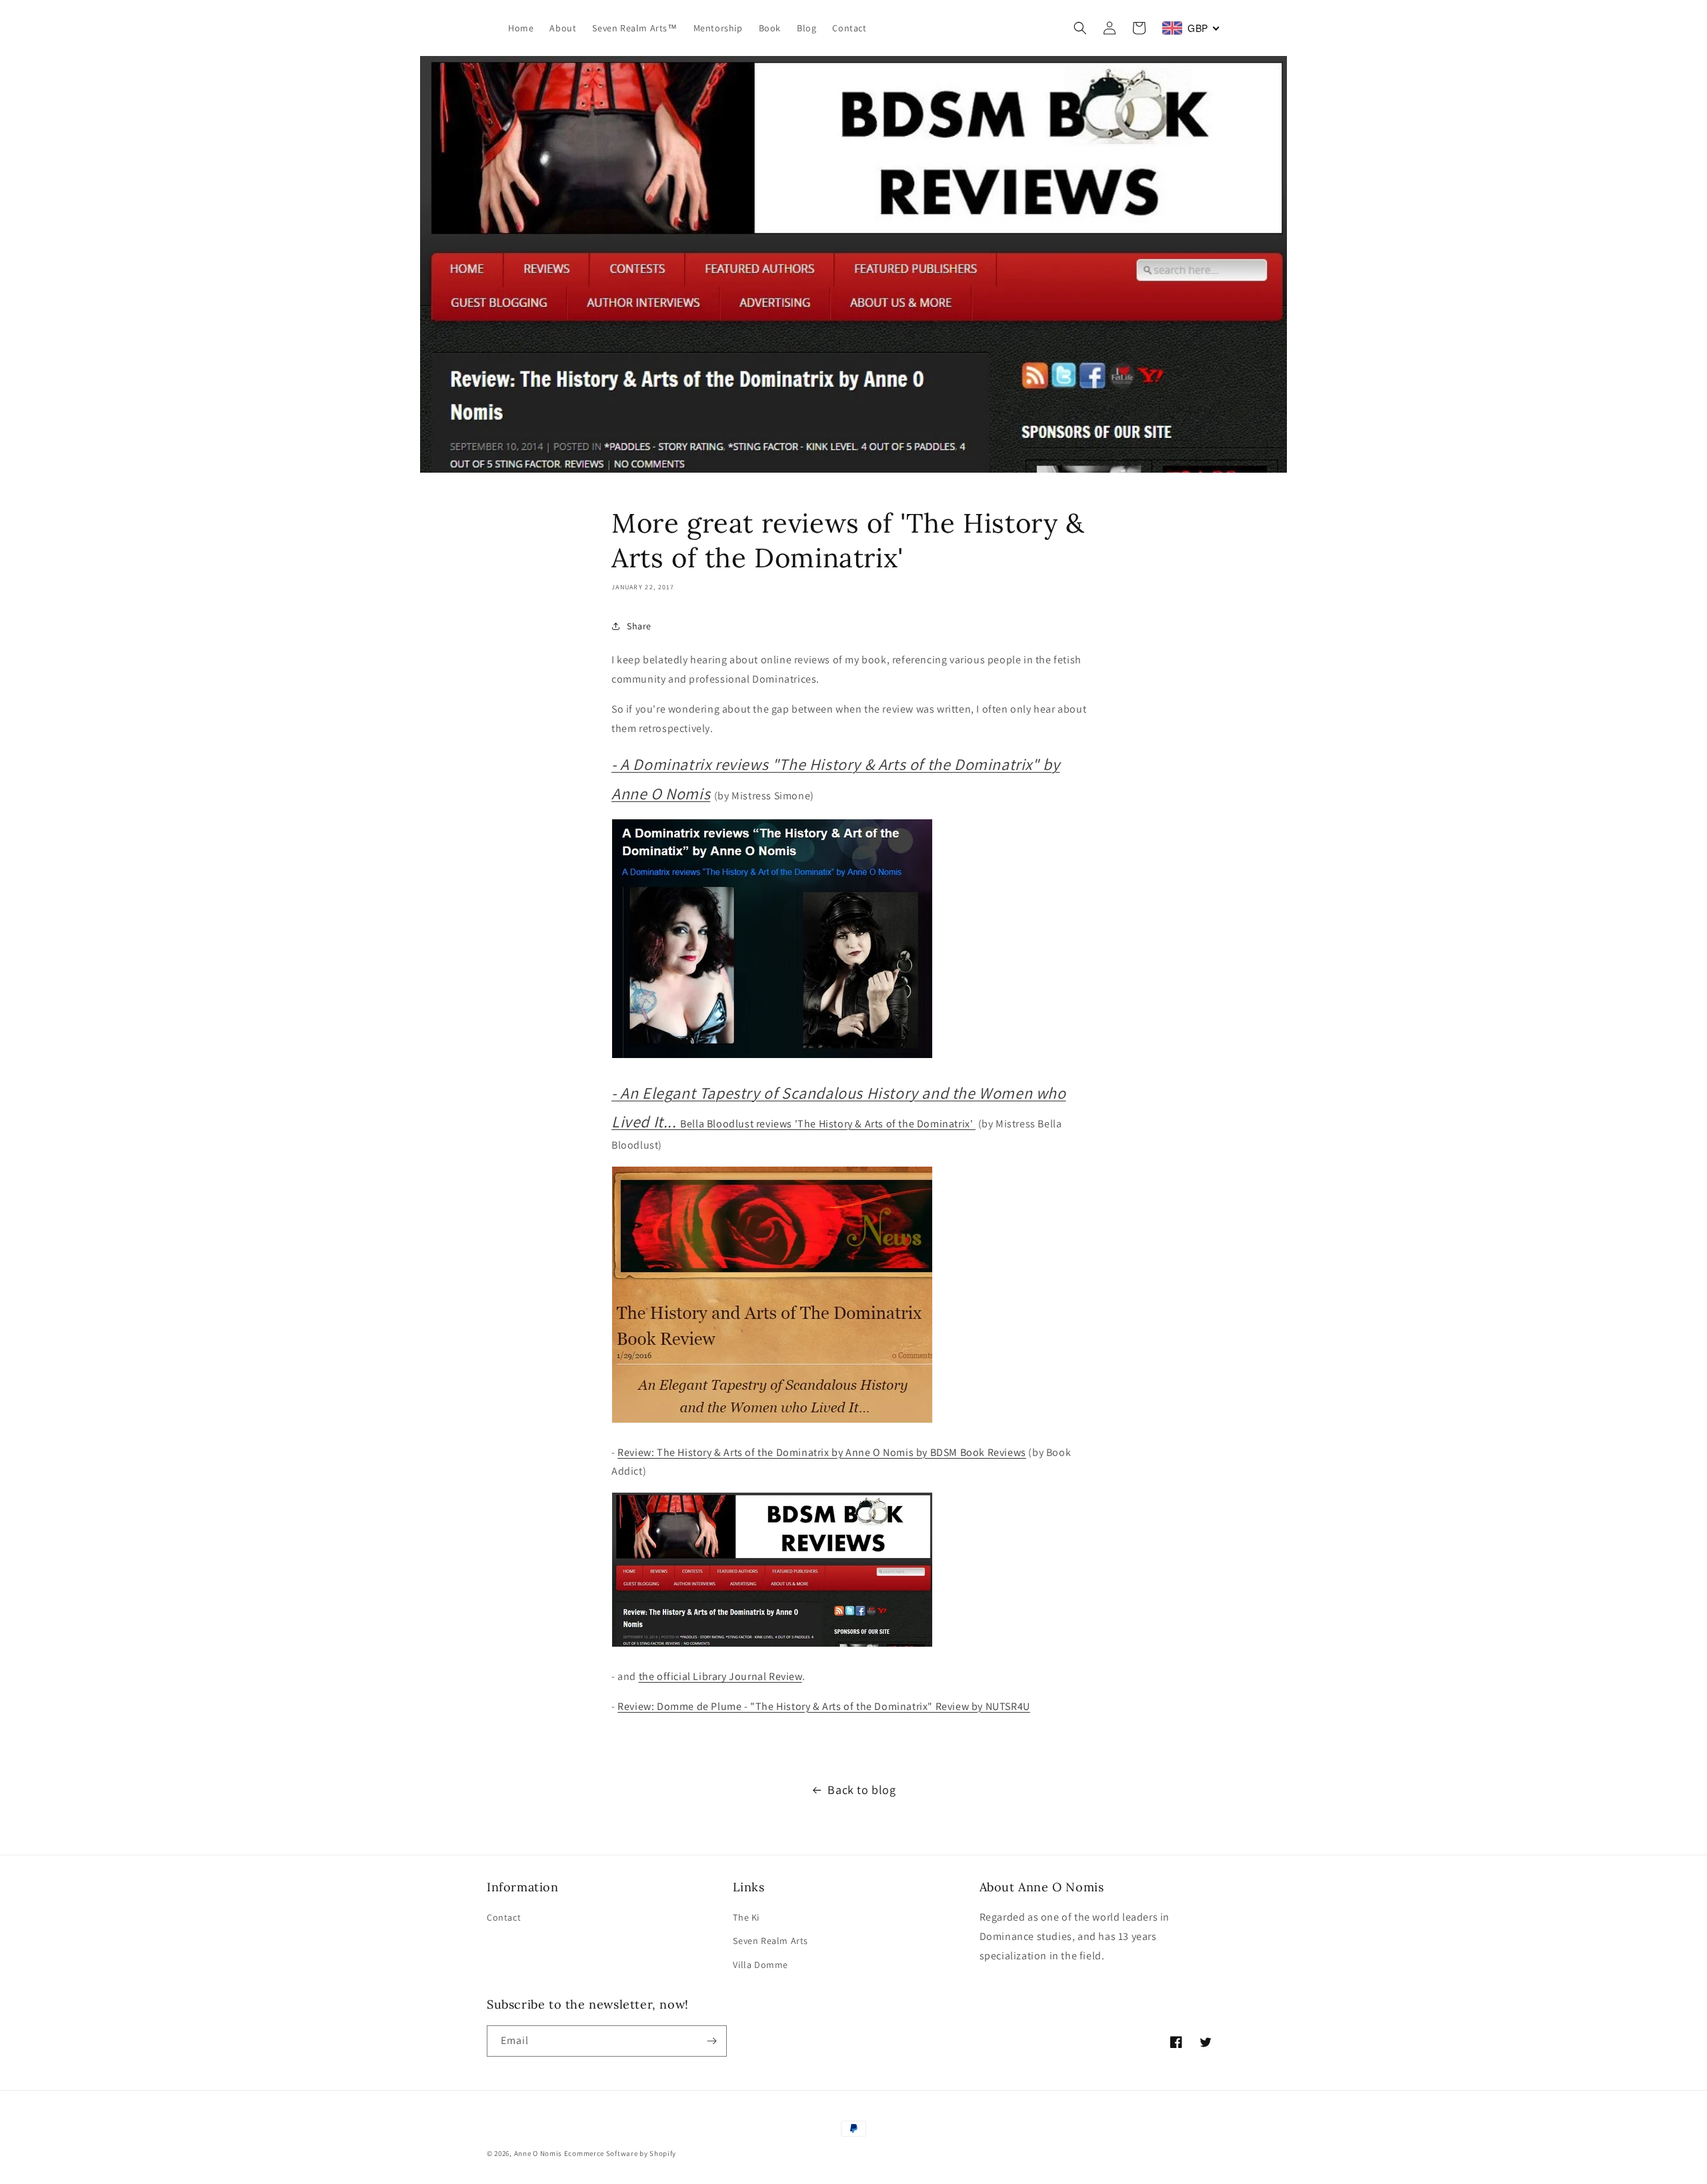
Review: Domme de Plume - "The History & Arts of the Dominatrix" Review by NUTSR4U (824, 1706)
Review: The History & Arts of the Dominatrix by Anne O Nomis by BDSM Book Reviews (822, 1452)
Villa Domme (760, 1965)
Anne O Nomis (538, 2153)
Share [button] (639, 626)
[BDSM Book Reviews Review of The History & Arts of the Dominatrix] (772, 1646)
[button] (1080, 28)
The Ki (746, 1917)
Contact (504, 1917)
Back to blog (862, 1790)
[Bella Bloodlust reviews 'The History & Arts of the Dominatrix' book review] (772, 1422)
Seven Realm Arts (770, 1941)
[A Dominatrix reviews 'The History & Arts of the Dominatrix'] (772, 1058)
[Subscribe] (711, 2041)
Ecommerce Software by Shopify (620, 2153)
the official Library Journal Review (720, 1676)
